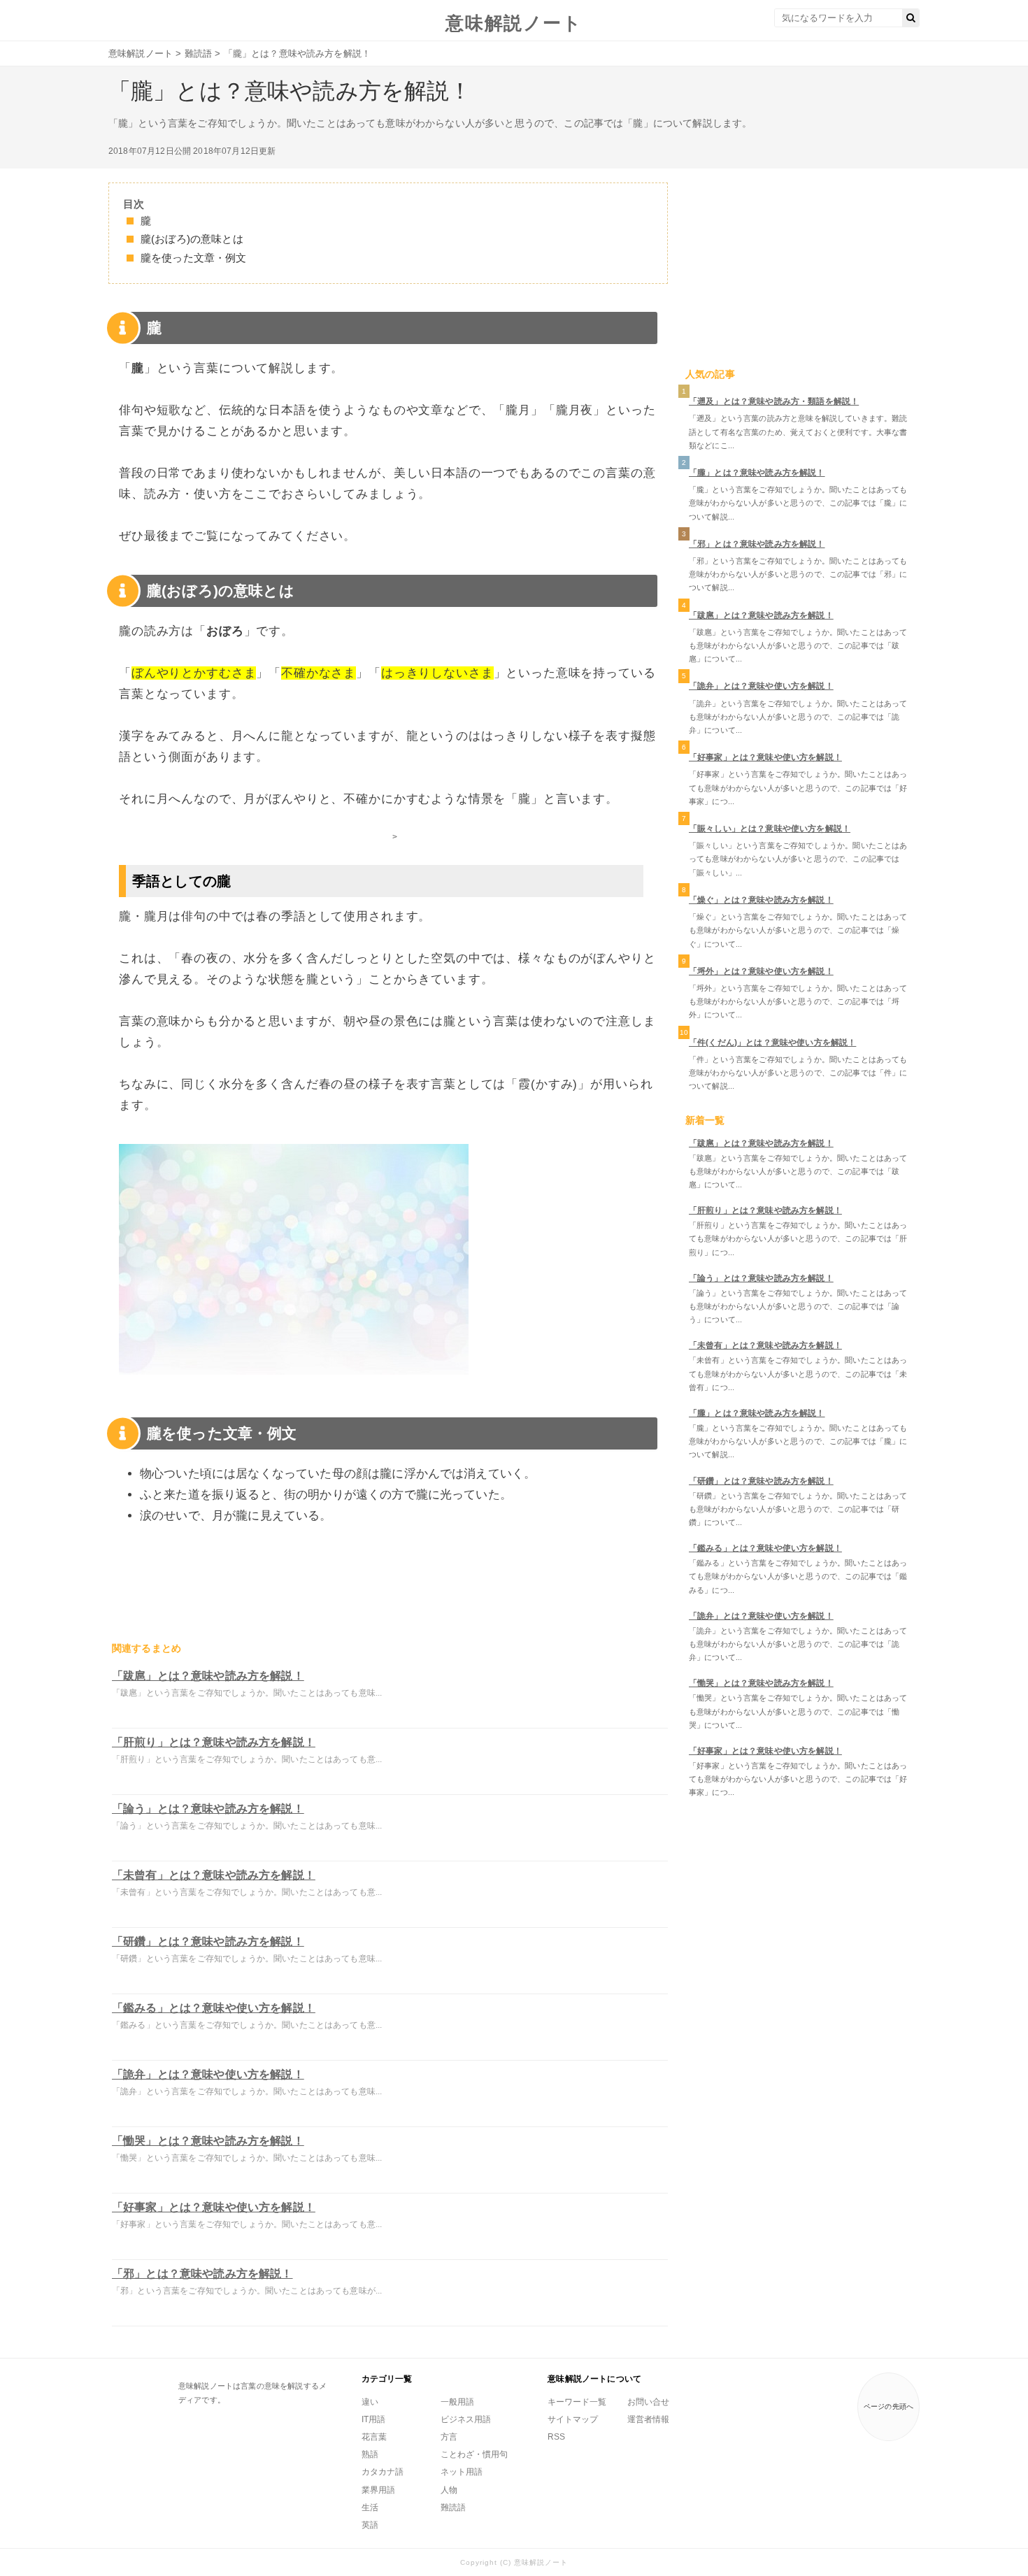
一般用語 (457, 2402)
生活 (370, 2507)
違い (370, 2402)
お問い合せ (648, 2402)
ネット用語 (462, 2472)
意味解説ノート (514, 23)
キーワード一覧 (577, 2402)
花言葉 (374, 2437)
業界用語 (378, 2490)
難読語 (453, 2507)
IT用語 (373, 2419)
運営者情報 (648, 2419)
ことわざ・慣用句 (474, 2454)
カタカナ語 (383, 2472)
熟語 (370, 2454)
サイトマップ (573, 2419)
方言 (449, 2437)
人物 (449, 2490)
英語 (370, 2525)
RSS (556, 2437)
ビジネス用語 (466, 2419)
